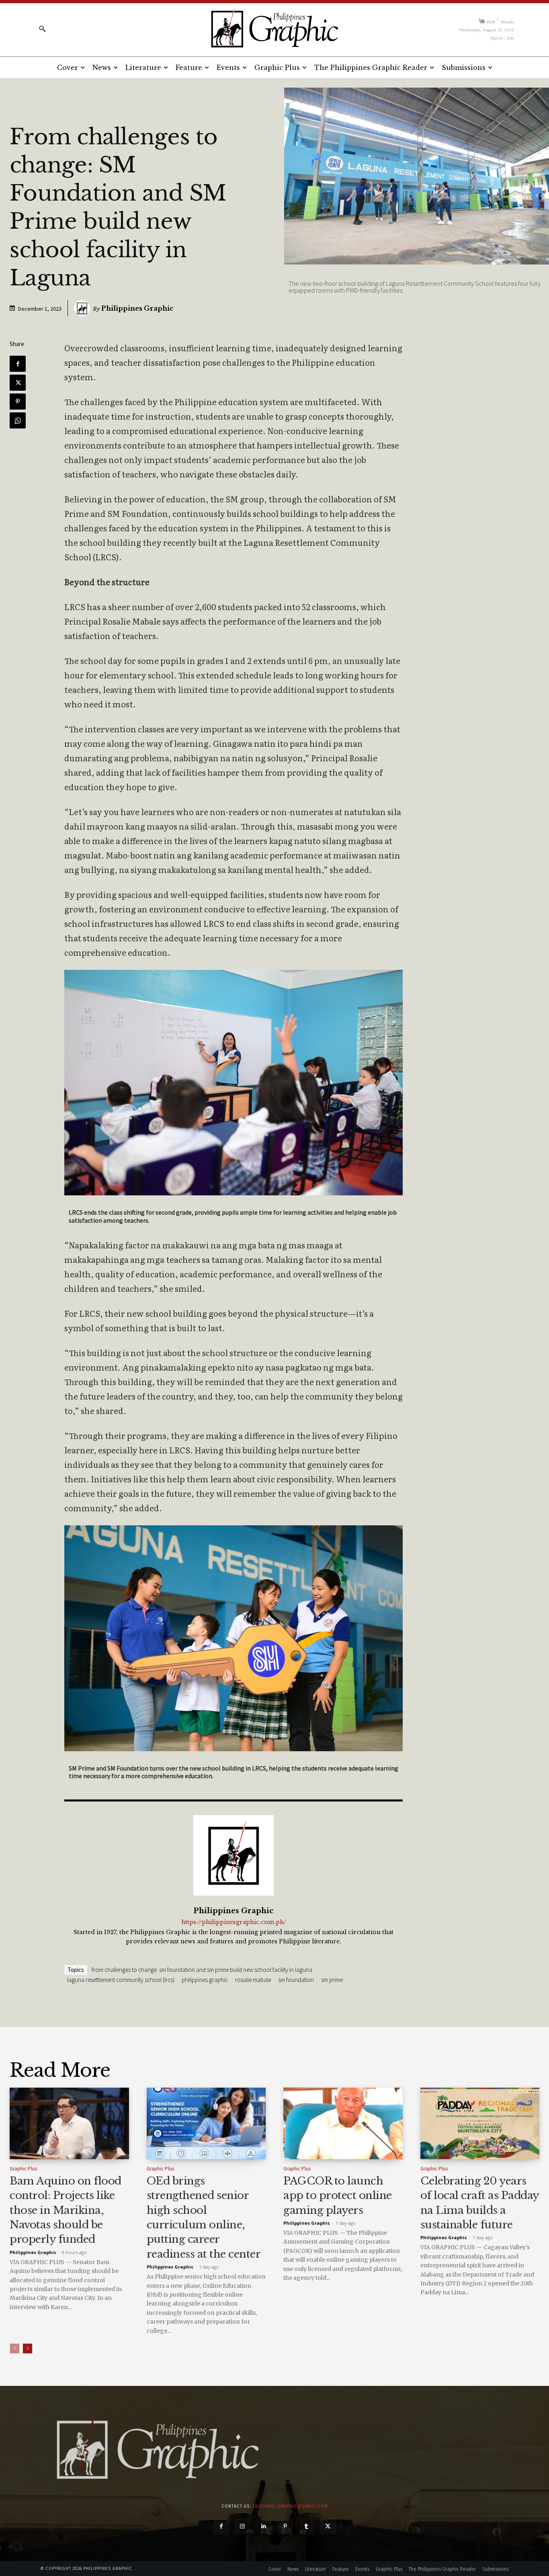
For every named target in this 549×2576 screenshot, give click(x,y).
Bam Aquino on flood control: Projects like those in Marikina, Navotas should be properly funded (66, 2210)
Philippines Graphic (137, 308)
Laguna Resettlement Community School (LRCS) (121, 1980)
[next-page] (28, 2349)
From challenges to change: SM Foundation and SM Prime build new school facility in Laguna (202, 1970)
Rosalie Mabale (253, 1980)
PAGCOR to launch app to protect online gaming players (338, 2196)
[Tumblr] (306, 2526)
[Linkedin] (264, 2526)
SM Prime (332, 1980)
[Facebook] (18, 364)
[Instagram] (243, 2526)
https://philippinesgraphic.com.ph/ (234, 1922)
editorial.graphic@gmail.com (290, 2506)
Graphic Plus (23, 2169)
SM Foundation (296, 1980)
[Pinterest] (18, 402)
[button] (42, 29)
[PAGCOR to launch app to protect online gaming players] (343, 2123)
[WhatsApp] (18, 420)
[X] (18, 383)
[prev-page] (15, 2349)
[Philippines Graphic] (274, 28)
